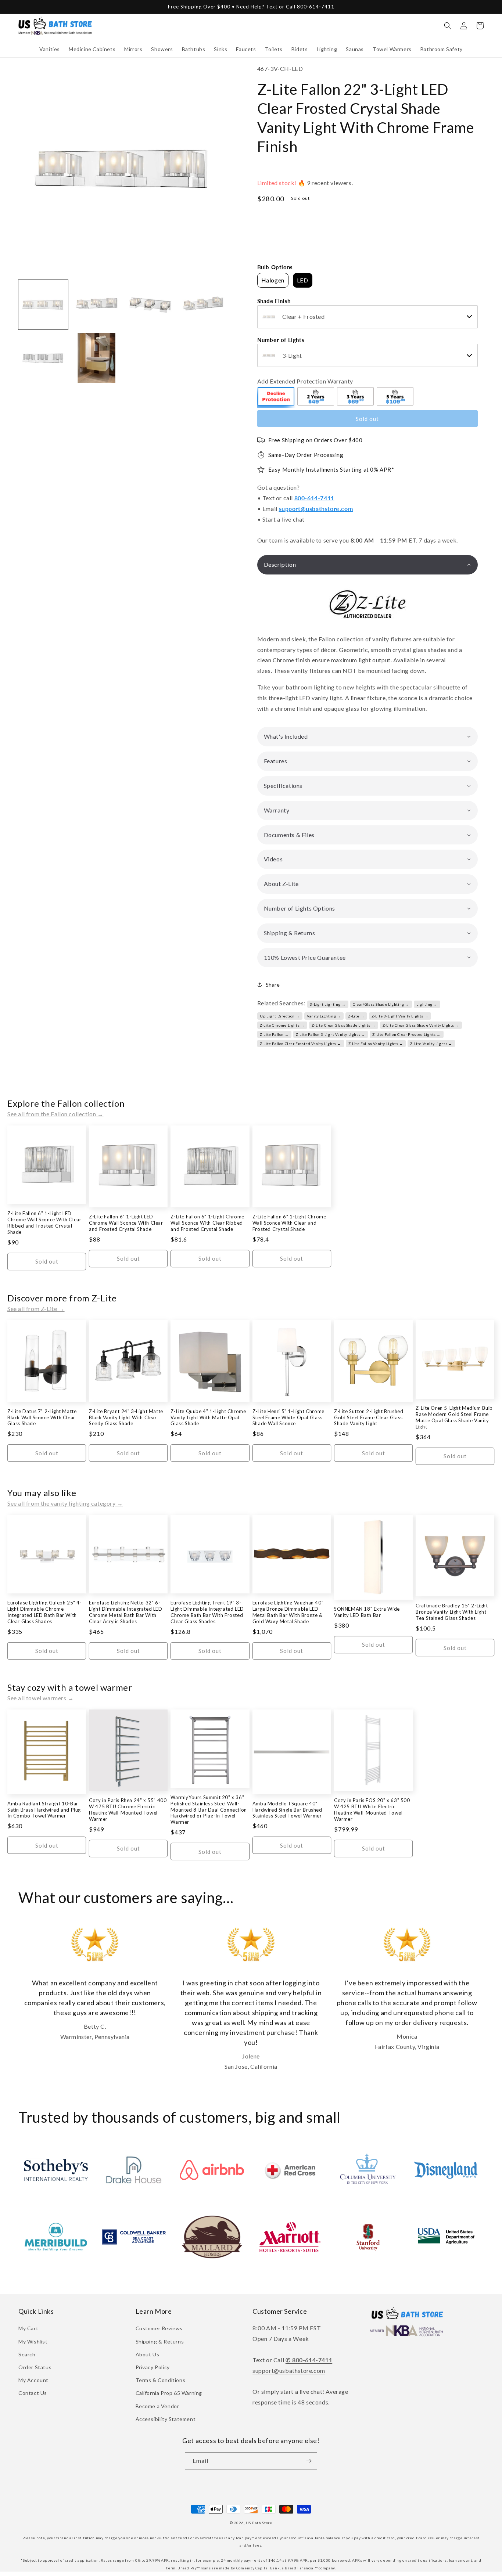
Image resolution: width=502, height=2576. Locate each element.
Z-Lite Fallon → (274, 1034)
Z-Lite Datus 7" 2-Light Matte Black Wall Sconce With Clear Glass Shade (42, 1417)
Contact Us (33, 2393)
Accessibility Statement (166, 2419)
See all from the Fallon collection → (55, 1114)
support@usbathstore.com (316, 509)
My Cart (28, 2328)
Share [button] (273, 985)
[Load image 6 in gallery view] (96, 358)
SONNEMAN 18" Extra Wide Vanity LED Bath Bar (367, 1612)
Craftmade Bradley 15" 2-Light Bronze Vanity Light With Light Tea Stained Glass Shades (452, 1612)
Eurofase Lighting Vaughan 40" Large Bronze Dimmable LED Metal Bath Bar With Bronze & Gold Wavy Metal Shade (288, 1612)
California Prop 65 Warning (169, 2393)
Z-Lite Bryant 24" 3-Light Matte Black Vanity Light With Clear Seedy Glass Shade (126, 1417)
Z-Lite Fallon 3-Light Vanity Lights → (330, 1034)
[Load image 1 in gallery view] (43, 305)
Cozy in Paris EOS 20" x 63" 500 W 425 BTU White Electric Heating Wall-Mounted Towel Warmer (372, 1810)
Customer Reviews (159, 2328)
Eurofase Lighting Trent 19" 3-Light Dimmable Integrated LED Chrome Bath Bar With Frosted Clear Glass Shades (207, 1612)
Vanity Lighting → (324, 1016)
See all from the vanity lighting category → (65, 1503)
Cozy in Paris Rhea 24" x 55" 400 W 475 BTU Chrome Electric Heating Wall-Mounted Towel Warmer (128, 1810)
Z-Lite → (356, 1016)
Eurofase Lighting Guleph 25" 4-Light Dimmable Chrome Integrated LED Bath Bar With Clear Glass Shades (45, 1612)
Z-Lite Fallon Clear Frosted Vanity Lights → (300, 1044)
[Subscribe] (309, 2461)
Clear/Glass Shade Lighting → (381, 1004)
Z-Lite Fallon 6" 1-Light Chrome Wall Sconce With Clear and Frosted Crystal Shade (289, 1223)
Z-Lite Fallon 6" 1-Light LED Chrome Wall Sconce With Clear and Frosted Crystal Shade (126, 1223)
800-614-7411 (314, 498)
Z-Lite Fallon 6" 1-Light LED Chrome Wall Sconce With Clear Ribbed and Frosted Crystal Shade (44, 1223)
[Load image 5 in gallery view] (43, 358)
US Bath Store (259, 2523)
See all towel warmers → (41, 1698)
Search (27, 2354)
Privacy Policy (153, 2367)
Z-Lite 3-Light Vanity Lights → (400, 1016)
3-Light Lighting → (328, 1004)
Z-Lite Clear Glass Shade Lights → (343, 1025)
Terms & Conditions (161, 2380)
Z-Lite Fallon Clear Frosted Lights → (406, 1034)
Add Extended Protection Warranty (305, 381)
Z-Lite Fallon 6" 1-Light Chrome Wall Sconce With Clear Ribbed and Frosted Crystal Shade (207, 1223)
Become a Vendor (157, 2406)
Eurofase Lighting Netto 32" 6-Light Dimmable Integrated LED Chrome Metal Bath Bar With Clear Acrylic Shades (125, 1612)
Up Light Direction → (280, 1016)
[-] (276, 397)
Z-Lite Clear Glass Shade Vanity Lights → (421, 1025)
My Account (33, 2380)
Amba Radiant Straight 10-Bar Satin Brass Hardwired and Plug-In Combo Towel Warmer (45, 1810)
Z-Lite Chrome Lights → (282, 1025)
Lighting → (427, 1004)
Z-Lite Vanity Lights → (431, 1044)
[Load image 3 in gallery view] (150, 305)
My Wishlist (33, 2341)
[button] (50, 49)
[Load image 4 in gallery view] (203, 305)
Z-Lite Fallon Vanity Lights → (376, 1044)
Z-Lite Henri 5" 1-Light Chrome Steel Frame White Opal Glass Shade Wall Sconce (288, 1417)
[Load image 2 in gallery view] (96, 305)
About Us (148, 2354)
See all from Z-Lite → (36, 1309)
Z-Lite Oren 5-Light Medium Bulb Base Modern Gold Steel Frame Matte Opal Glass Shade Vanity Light (454, 1417)
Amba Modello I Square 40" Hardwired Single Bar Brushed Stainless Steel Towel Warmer (287, 1810)
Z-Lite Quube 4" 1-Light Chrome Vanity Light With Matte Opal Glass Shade (208, 1417)
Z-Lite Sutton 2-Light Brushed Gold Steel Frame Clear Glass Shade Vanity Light (369, 1417)
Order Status (35, 2367)
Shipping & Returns (160, 2341)
